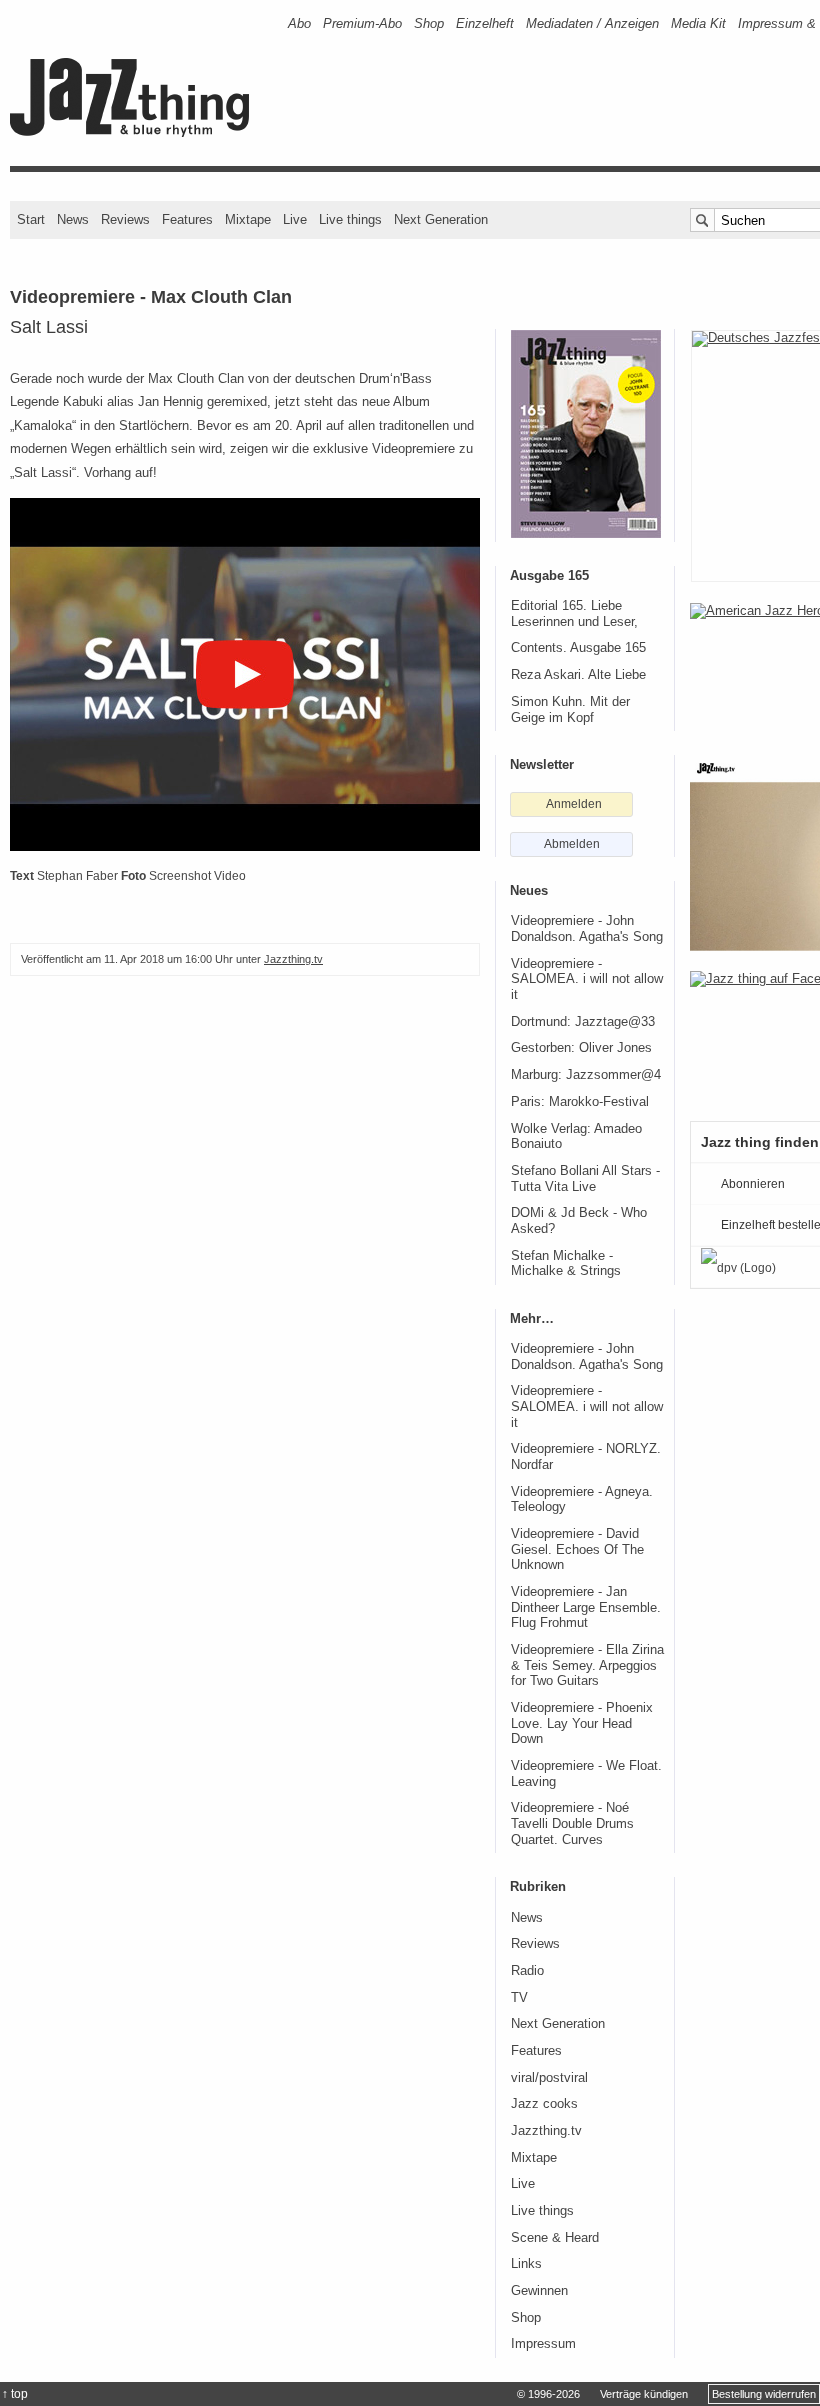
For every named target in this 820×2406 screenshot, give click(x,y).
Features (187, 219)
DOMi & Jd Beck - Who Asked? (579, 1221)
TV (519, 1998)
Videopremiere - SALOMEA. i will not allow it (587, 979)
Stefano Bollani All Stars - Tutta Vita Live (585, 1179)
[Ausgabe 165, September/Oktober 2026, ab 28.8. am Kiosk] (586, 434)
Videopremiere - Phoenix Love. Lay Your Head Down (582, 1723)
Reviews (125, 219)
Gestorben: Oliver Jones (581, 1048)
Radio (527, 1971)
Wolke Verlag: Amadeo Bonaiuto (576, 1137)
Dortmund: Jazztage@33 (583, 1022)
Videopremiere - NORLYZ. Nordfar (586, 1457)
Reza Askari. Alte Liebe (578, 675)
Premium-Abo (362, 23)
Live (295, 219)
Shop (429, 23)
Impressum (543, 2344)
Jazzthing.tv (293, 959)
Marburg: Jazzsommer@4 (586, 1075)
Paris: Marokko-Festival (580, 1102)
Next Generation (441, 219)
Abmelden (572, 844)
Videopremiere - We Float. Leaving (586, 1774)
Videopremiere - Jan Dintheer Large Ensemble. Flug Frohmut (586, 1607)
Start (31, 219)
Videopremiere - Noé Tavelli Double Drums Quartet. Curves (572, 1823)
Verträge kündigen (644, 2394)
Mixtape (248, 219)
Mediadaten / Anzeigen (592, 23)
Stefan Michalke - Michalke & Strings (566, 1264)
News (73, 219)
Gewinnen (539, 2291)
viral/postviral (549, 2078)
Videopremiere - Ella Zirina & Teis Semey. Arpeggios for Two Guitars (587, 1665)
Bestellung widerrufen (764, 2394)
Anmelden (574, 804)
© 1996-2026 (548, 2394)
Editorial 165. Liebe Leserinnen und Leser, (574, 614)
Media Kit (698, 23)
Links (526, 2264)
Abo (299, 23)
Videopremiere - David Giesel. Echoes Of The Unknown (577, 1549)
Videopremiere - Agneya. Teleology (582, 1500)
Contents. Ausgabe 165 (578, 648)
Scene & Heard (555, 2238)
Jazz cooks (544, 2104)
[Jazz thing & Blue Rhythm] (136, 132)
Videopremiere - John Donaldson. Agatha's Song (587, 929)
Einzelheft (485, 23)
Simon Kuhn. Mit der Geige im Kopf (570, 710)
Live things (350, 219)
